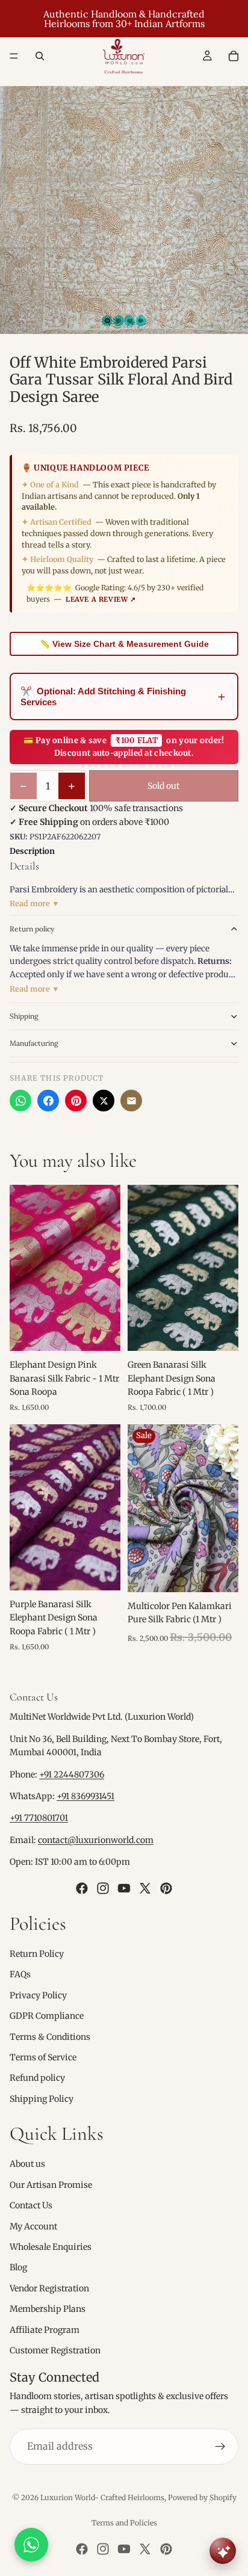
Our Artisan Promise (51, 2185)
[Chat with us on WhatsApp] (31, 2545)
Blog (18, 2267)
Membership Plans (48, 2309)
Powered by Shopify (202, 2497)
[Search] (40, 56)
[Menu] (14, 56)
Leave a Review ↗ (101, 599)
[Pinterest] (76, 1101)
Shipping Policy (42, 2099)
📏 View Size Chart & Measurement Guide (124, 644)
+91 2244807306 (72, 1774)
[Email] (131, 1101)
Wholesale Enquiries (51, 2247)
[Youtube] (124, 1888)
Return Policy (37, 1954)
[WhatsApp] (20, 1101)
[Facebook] (48, 1101)
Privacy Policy (38, 1995)
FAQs (20, 1974)
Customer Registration (55, 2350)
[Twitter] (145, 1888)
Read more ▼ (35, 903)
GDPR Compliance (47, 2016)
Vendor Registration (49, 2288)
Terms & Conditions (50, 2037)
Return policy (32, 929)
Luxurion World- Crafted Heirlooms (102, 2497)
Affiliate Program (45, 2330)
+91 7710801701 (39, 1818)
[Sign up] (220, 2447)
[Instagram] (103, 1888)
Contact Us (31, 2205)
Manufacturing (34, 1043)
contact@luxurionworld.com (96, 1840)
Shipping (24, 1016)
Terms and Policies (124, 2523)
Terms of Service (43, 2057)
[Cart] (234, 56)
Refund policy (37, 2078)
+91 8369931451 (85, 1796)
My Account (33, 2226)
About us (27, 2164)
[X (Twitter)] (104, 1101)
